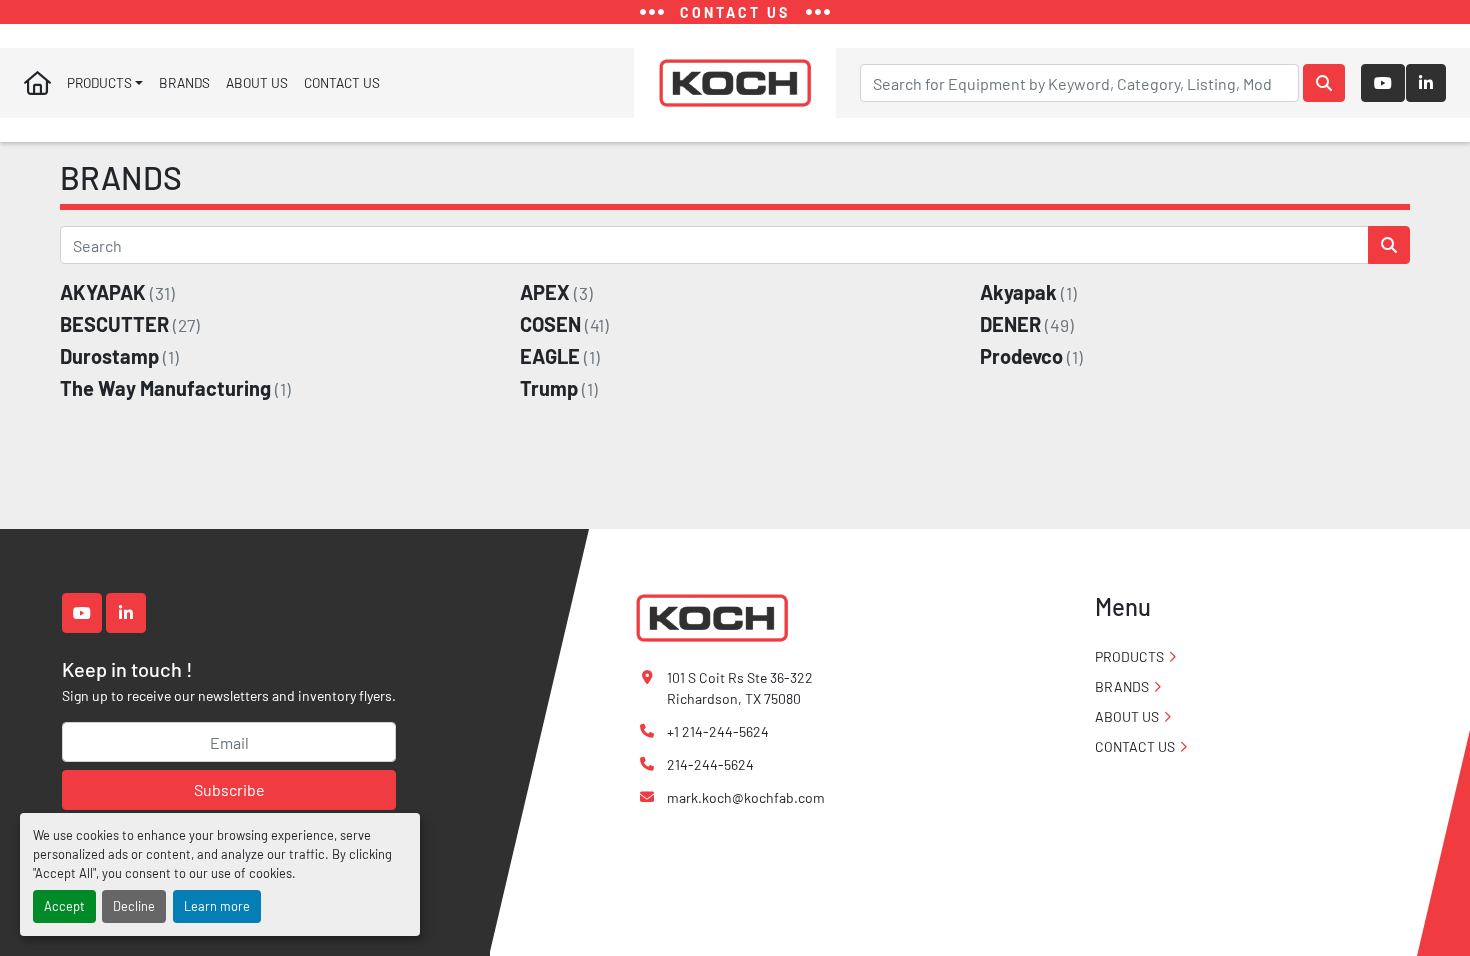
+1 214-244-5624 (718, 731)
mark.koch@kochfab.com (746, 797)
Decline (134, 906)
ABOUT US (257, 82)
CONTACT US (342, 82)
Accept (64, 906)
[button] (105, 83)
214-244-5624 (710, 764)
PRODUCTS (99, 82)
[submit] (1324, 83)
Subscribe (229, 789)
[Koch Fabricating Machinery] (712, 616)
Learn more (217, 906)
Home (37, 83)
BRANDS (184, 82)
